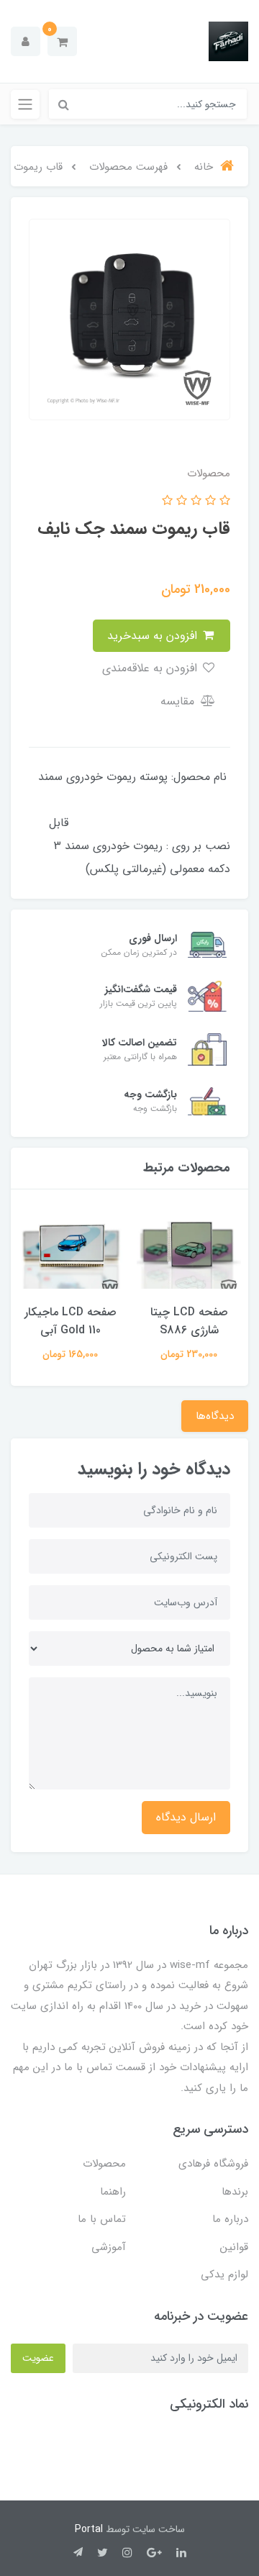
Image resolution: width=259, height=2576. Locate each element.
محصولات (104, 2164)
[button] (62, 41)
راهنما (113, 2192)
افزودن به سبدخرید (154, 636)
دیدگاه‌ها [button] (215, 1416)
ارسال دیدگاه (186, 1817)
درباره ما (230, 2219)
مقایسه (179, 701)
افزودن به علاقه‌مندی (151, 668)
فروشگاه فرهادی (213, 2164)
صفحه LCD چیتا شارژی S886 (189, 1321)
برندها (235, 2192)
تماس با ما (102, 2219)
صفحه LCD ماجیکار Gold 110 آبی (71, 1321)
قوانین (234, 2247)
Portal (89, 2529)
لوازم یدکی (224, 2275)
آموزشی (109, 2247)
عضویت (38, 2358)
